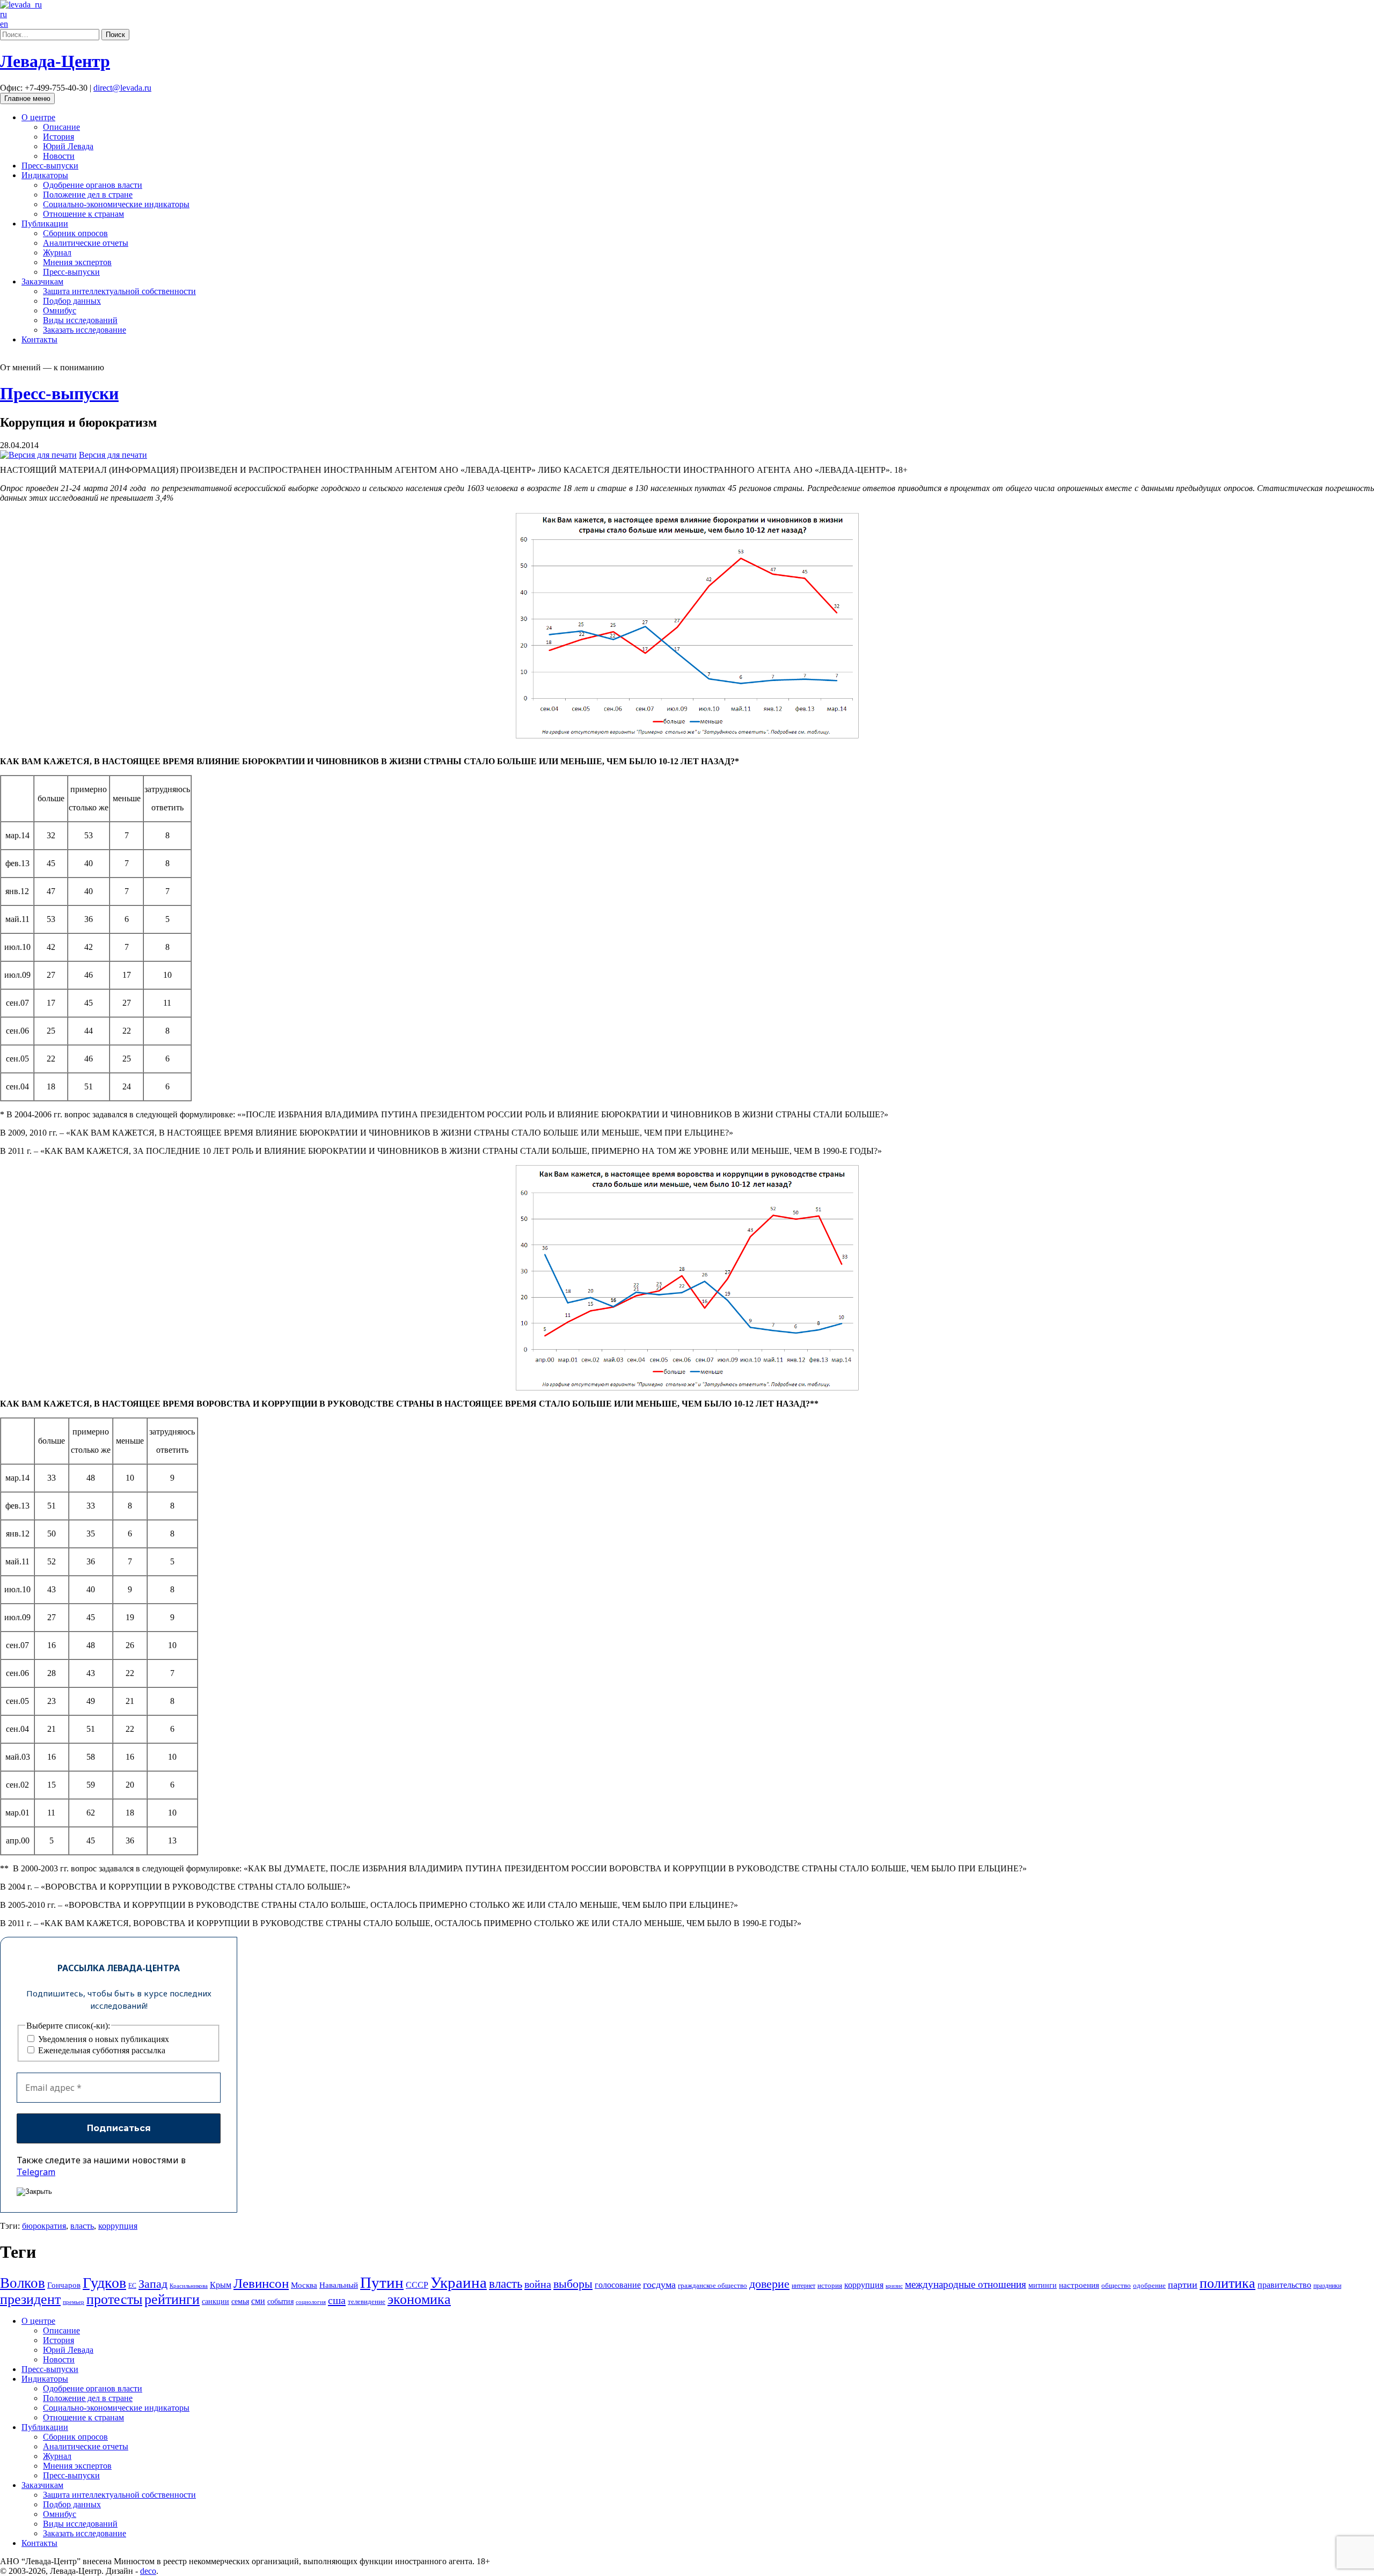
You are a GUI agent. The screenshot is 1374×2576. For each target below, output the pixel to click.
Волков (23, 2283)
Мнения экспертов (77, 262)
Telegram (36, 2172)
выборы (573, 2284)
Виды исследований (80, 320)
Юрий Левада (68, 146)
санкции (215, 2301)
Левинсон (261, 2283)
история (830, 2285)
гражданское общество (712, 2285)
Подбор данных (72, 301)
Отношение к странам (83, 214)
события (280, 2301)
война (538, 2284)
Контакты (39, 339)
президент (30, 2299)
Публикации (45, 224)
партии (1183, 2285)
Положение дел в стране (88, 195)
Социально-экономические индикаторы (116, 204)
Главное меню (27, 98)
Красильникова (189, 2286)
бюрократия (44, 2226)
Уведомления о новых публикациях (103, 2039)
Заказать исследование (85, 330)
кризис (894, 2286)
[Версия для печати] (38, 455)
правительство (1284, 2285)
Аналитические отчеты (86, 243)
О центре (38, 117)
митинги (1043, 2285)
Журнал (57, 253)
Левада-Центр (55, 61)
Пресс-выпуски (50, 166)
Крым (221, 2285)
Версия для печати (113, 455)
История (59, 137)
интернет (803, 2286)
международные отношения (966, 2284)
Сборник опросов (75, 233)
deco (148, 2571)
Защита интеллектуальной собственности (119, 291)
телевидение (367, 2302)
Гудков (104, 2283)
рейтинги (172, 2299)
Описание (61, 127)
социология (311, 2302)
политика (1227, 2283)
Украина (459, 2282)
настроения (1079, 2285)
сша (337, 2300)
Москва (304, 2285)
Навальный (339, 2285)
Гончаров (64, 2285)
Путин (382, 2282)
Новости (59, 156)
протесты (114, 2299)
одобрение (1149, 2285)
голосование (618, 2285)
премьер (74, 2302)
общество (1116, 2286)
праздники (1327, 2286)
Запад (153, 2284)
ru (3, 14)
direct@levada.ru (122, 88)
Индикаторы (45, 175)
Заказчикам (42, 281)
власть (82, 2226)
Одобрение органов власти (93, 185)
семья (240, 2301)
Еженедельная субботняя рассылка (101, 2050)
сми (258, 2301)
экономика (419, 2299)
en (4, 24)
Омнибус (60, 310)
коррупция (118, 2226)
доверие (769, 2284)
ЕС (132, 2286)
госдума (659, 2285)
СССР (417, 2285)
